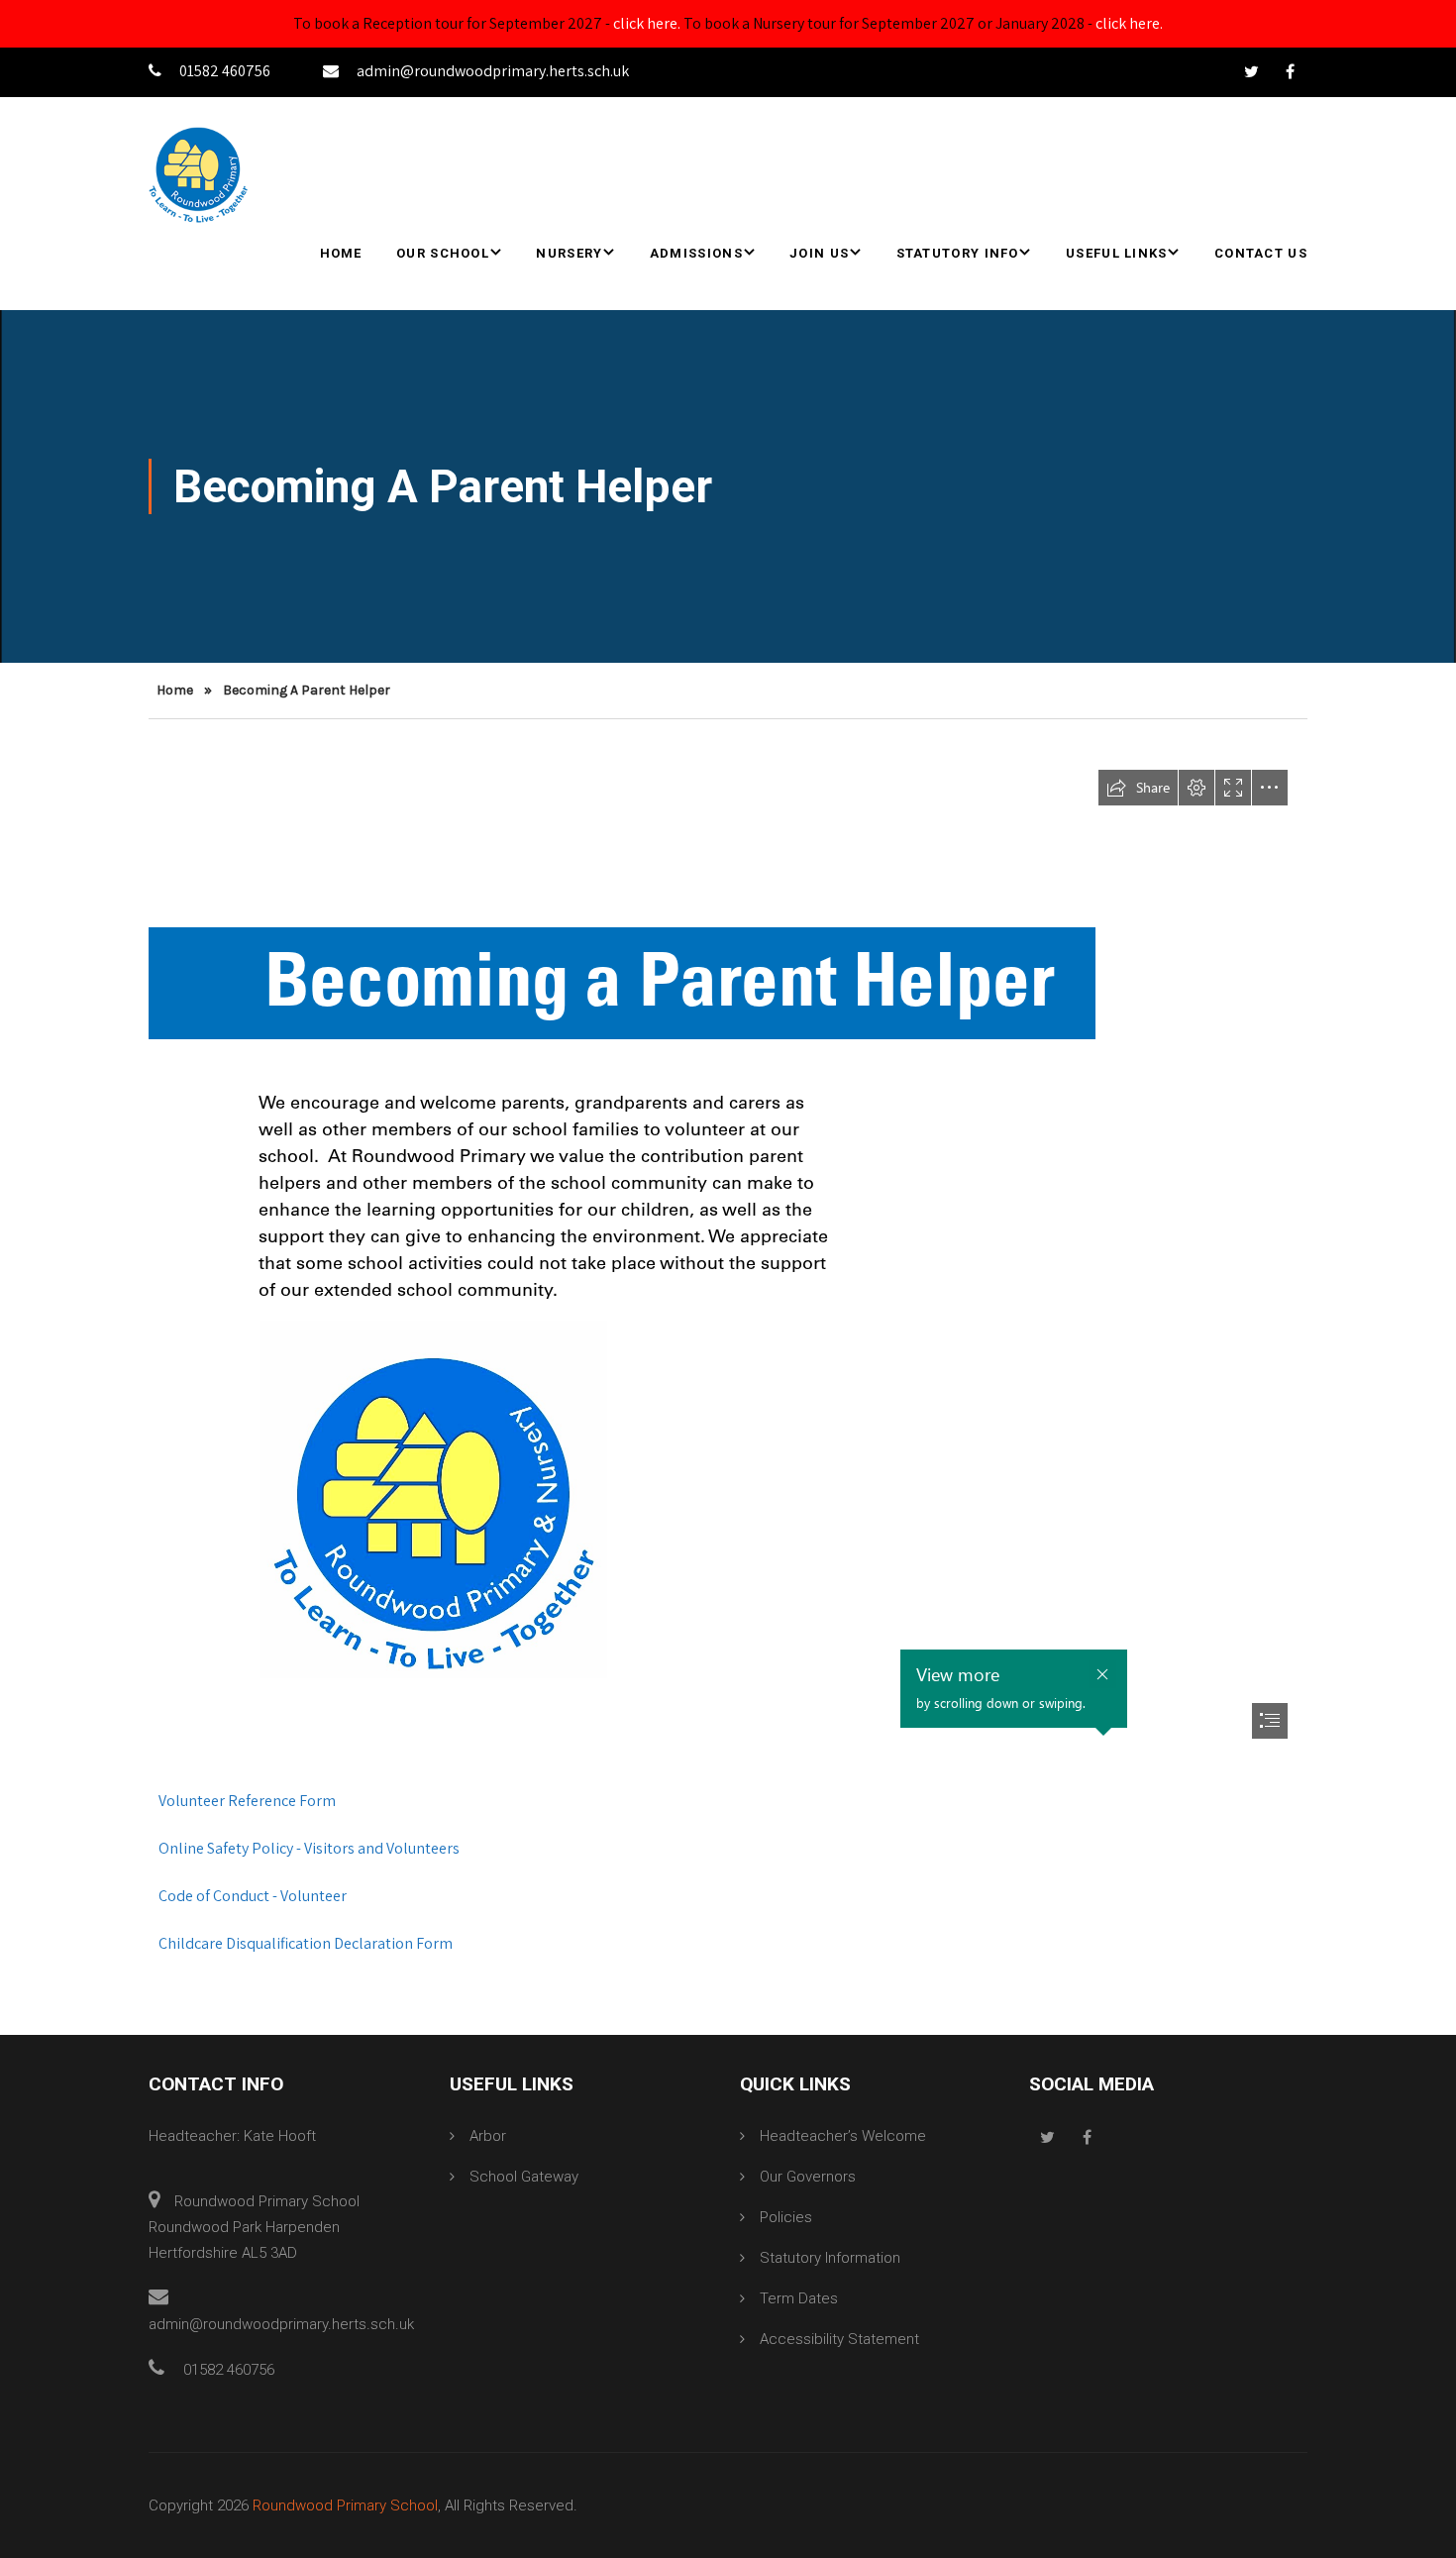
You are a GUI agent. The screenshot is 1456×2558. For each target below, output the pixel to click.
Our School (443, 253)
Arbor (488, 2136)
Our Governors (808, 2177)
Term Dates (799, 2298)
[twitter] (1251, 72)
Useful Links (1117, 253)
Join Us (819, 253)
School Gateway (524, 2177)
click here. (647, 23)
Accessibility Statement (839, 2339)
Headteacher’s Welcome (843, 2136)
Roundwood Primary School (345, 2505)
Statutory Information (830, 2258)
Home (341, 253)
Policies (786, 2217)
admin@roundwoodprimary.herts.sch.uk (493, 71)
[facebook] (1290, 72)
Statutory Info (958, 253)
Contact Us (1261, 253)
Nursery (569, 253)
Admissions (696, 253)
